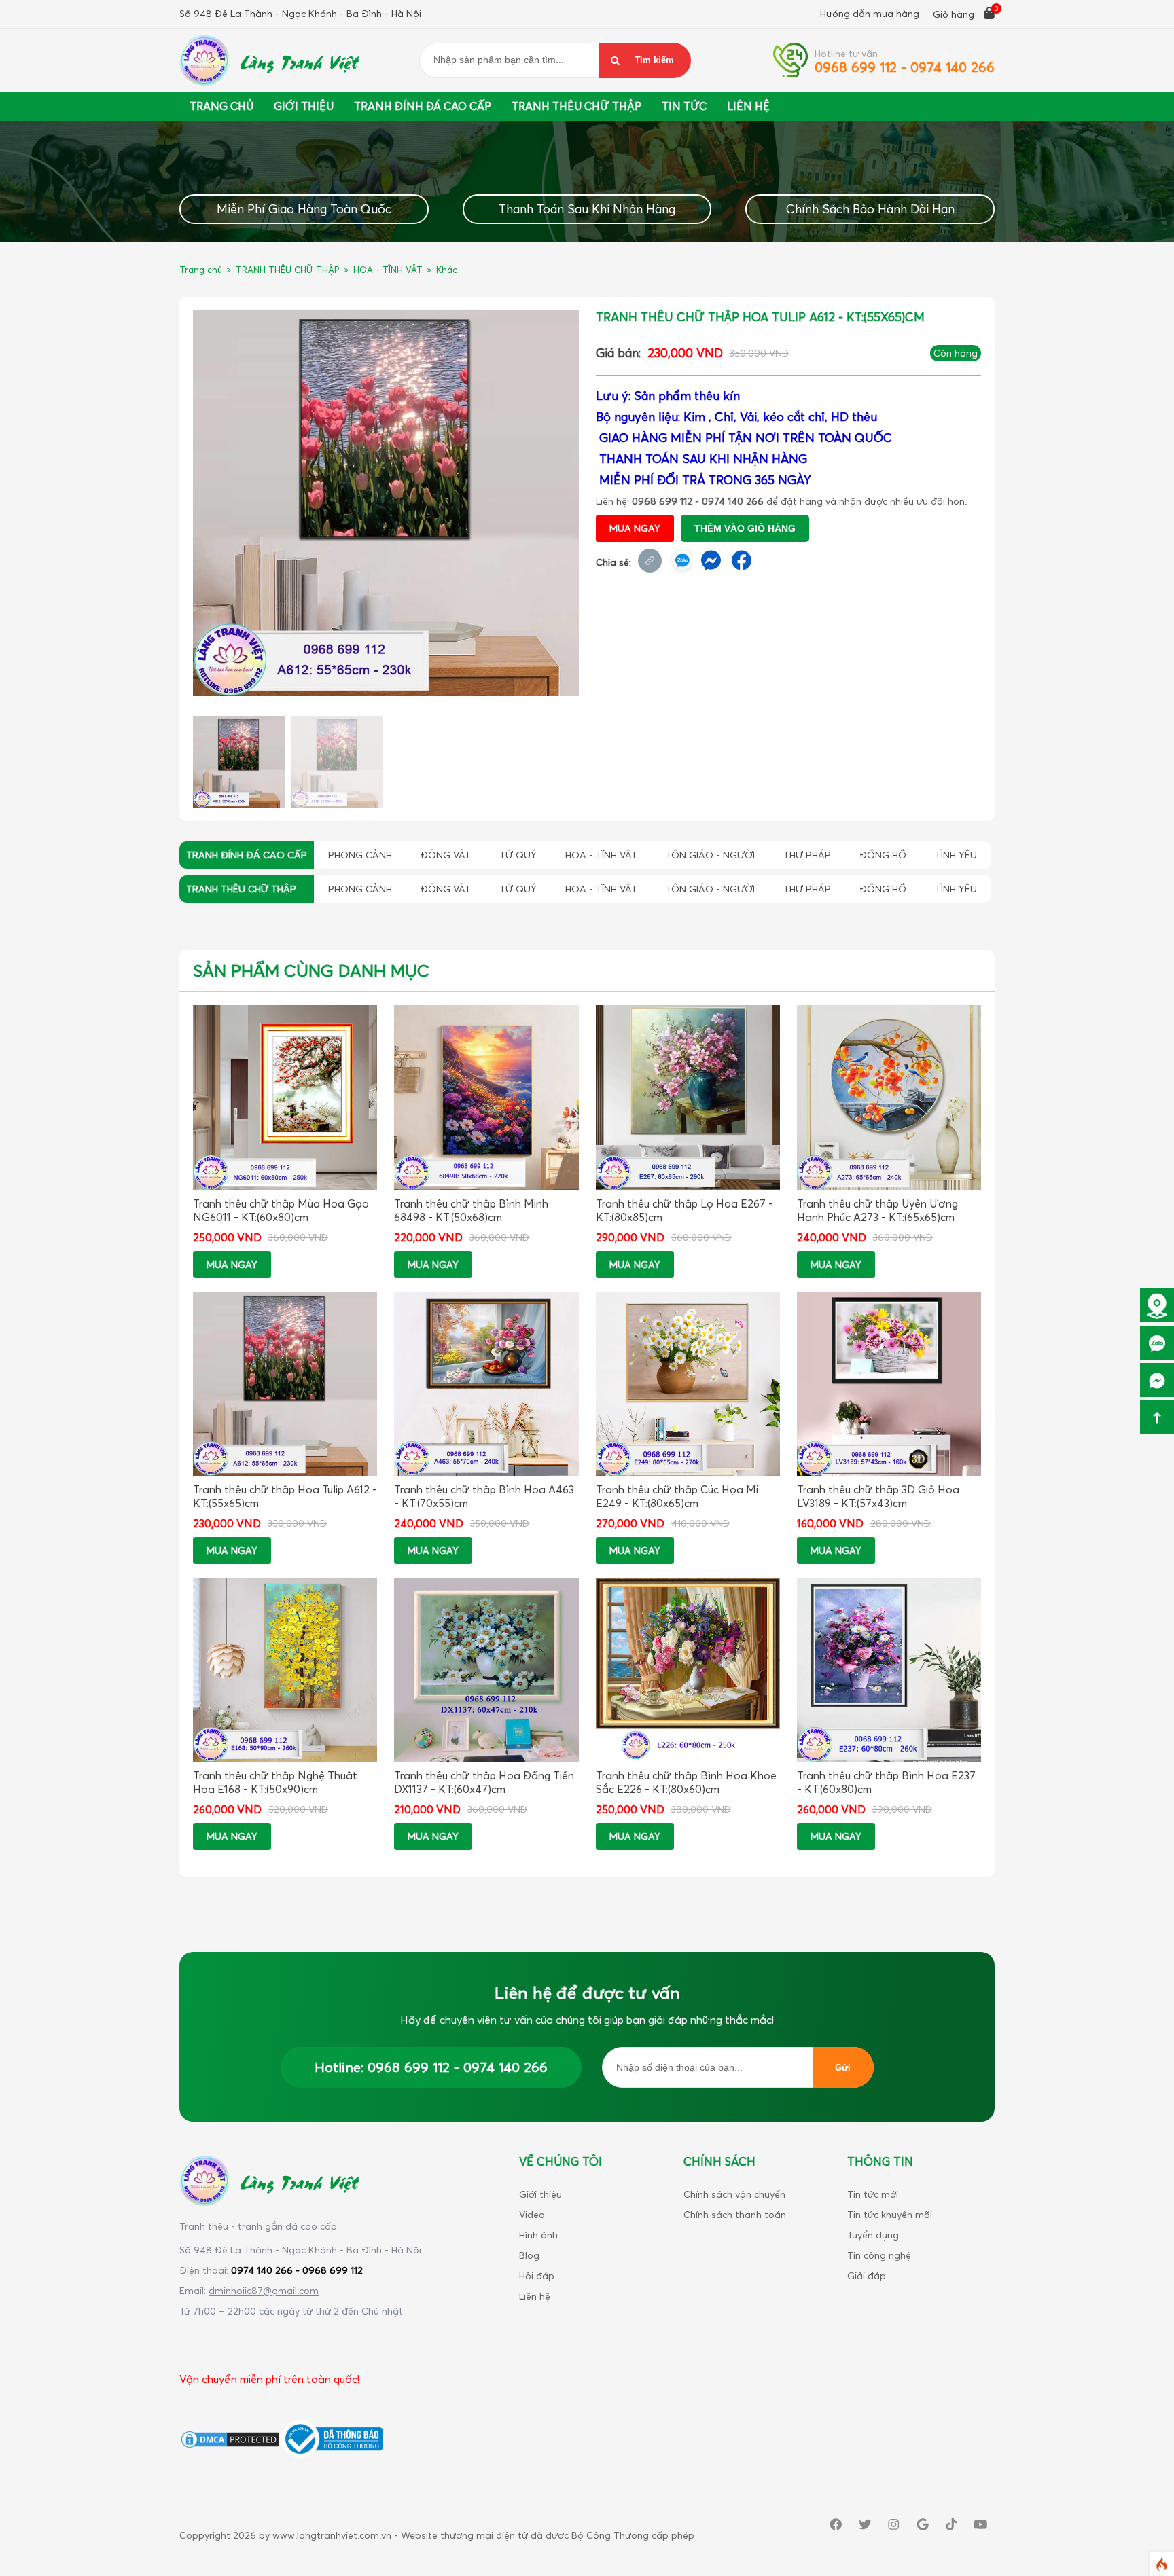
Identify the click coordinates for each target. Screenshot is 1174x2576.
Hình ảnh (538, 2235)
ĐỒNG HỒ (883, 855)
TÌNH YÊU (956, 855)
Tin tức (684, 106)
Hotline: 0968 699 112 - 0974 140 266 (431, 2067)
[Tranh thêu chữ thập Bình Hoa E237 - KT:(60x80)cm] (889, 1670)
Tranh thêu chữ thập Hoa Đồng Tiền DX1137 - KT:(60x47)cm (484, 1782)
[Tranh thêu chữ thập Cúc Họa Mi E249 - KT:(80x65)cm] (688, 1384)
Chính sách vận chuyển (734, 2194)
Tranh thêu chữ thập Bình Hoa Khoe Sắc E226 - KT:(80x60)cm (686, 1782)
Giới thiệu (304, 106)
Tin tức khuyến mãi (890, 2214)
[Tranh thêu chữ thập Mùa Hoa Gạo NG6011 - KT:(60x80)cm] (285, 1097)
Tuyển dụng (873, 2235)
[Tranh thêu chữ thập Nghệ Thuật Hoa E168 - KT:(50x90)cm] (285, 1670)
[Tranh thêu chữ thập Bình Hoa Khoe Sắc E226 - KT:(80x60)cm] (688, 1670)
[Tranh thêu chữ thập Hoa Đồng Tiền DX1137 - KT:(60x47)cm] (486, 1670)
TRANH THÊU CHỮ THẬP (288, 270)
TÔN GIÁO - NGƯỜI (710, 855)
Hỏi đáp (537, 2275)
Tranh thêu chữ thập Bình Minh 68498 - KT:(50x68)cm (471, 1210)
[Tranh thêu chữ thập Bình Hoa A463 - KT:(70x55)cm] (486, 1384)
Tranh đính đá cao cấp (423, 106)
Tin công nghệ (879, 2255)
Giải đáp (867, 2275)
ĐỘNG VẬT (446, 855)
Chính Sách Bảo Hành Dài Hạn (870, 209)
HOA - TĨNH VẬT (388, 270)
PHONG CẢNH (360, 855)
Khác (447, 270)
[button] (566, 501)
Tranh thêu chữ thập (576, 106)
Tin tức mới (873, 2194)
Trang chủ (221, 106)
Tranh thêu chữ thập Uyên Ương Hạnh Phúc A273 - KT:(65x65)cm (877, 1210)
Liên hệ (535, 2296)
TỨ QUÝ (518, 855)
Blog (529, 2255)
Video (532, 2214)
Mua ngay (635, 528)
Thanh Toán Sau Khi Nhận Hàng (587, 209)
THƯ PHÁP (807, 855)
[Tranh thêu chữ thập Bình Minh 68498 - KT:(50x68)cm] (486, 1097)
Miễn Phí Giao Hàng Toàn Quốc (304, 209)
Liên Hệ (748, 106)
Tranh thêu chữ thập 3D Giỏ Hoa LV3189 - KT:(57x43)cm (878, 1496)
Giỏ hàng (955, 14)
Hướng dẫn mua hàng (870, 13)
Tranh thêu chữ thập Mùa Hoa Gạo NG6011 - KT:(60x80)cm (281, 1210)
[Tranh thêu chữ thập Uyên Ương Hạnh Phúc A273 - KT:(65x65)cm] (889, 1097)
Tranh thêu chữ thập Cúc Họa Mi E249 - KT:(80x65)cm (677, 1496)
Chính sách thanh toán (735, 2214)
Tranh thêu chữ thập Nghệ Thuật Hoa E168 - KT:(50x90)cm (275, 1782)
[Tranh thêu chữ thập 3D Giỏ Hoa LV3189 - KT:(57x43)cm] (889, 1384)
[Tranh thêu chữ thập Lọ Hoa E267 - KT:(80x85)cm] (688, 1097)
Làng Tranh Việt (299, 60)
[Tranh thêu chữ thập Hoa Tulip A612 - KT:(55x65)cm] (386, 503)
